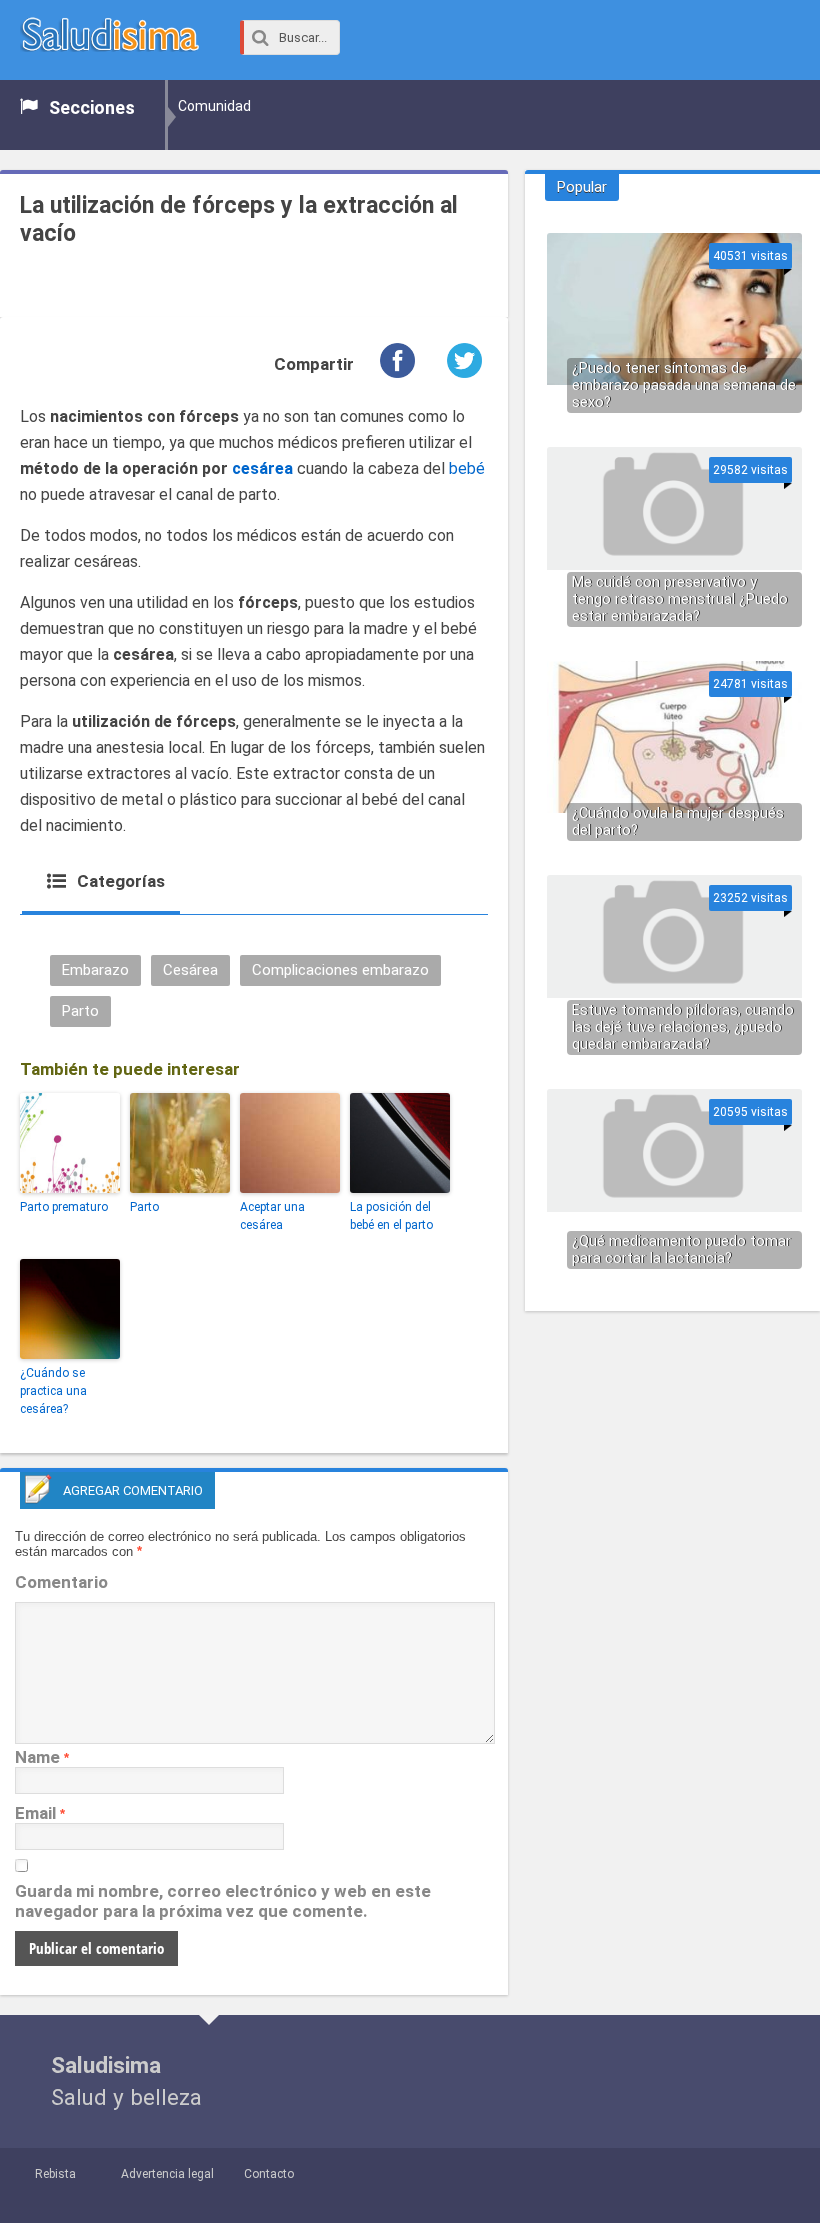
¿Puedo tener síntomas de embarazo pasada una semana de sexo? (684, 385)
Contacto (269, 2174)
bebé (467, 468)
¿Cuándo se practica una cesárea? (53, 1391)
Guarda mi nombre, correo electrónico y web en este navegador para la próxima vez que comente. (223, 1901)
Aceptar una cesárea (272, 1216)
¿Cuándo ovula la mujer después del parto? (678, 822)
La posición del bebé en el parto (391, 1216)
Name (37, 1757)
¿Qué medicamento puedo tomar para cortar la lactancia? (681, 1250)
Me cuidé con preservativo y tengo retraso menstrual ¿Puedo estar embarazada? (680, 599)
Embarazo (95, 970)
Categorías (119, 881)
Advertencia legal (167, 2174)
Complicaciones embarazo (340, 970)
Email (35, 1813)
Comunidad (214, 106)
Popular (582, 187)
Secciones (92, 107)
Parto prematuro (64, 1207)
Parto (80, 1011)
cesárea (262, 468)
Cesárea (190, 970)
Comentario (61, 1582)
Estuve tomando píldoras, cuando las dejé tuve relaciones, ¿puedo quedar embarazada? (683, 1027)
